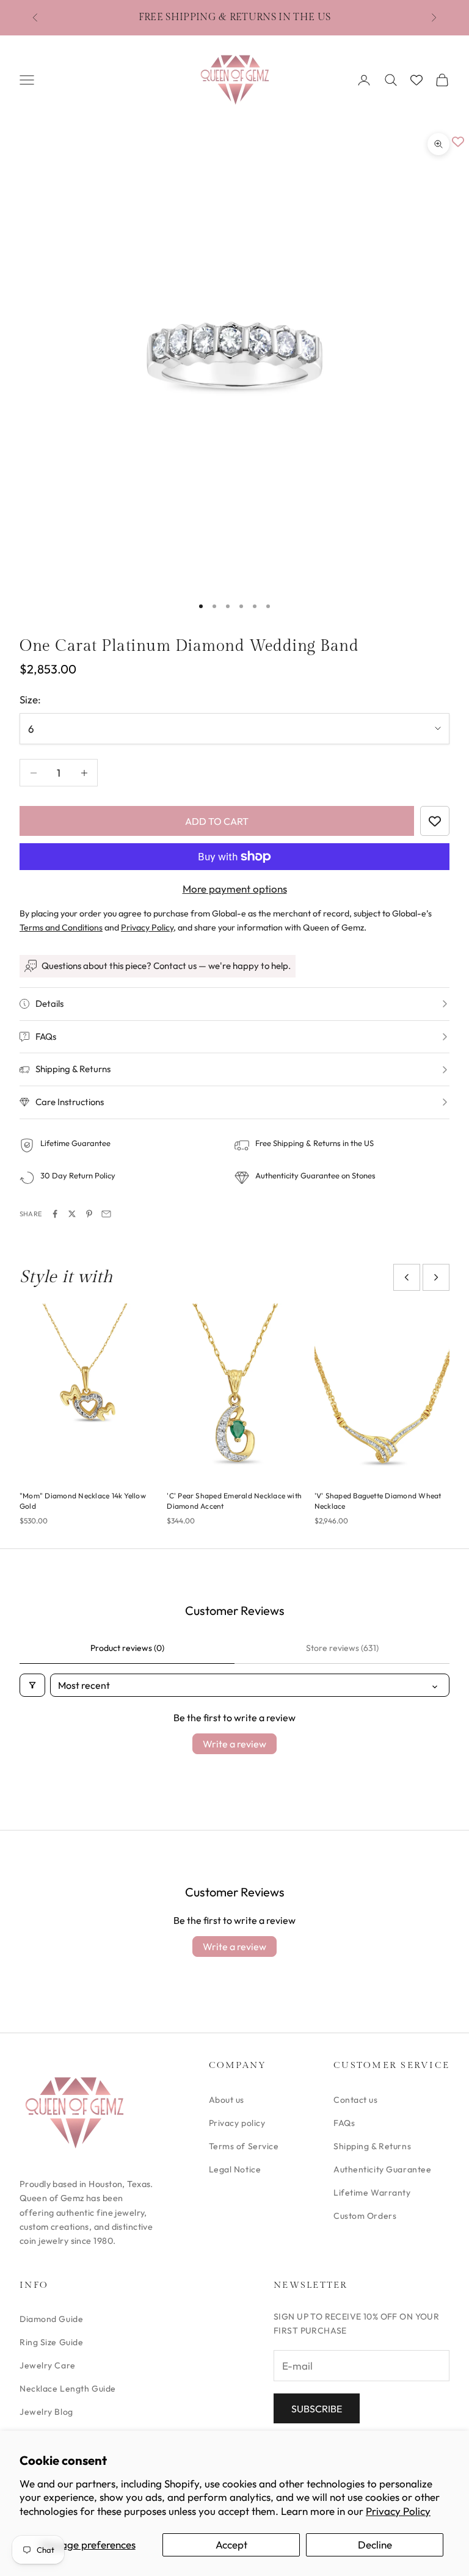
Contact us (356, 2100)
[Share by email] (106, 1214)
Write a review (234, 1744)
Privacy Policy (398, 2511)
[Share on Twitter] (72, 1214)
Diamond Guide (51, 2319)
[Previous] (407, 1277)
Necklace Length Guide (68, 2389)
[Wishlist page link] (416, 80)
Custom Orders (365, 2216)
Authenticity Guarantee (382, 2169)
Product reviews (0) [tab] (127, 1648)
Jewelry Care (48, 2365)
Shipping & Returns (372, 2146)
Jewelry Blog (46, 2412)
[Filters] (32, 1685)
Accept (231, 2545)
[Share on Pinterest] (89, 1214)
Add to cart (217, 821)
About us (227, 2100)
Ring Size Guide (51, 2342)
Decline (375, 2545)
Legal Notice (235, 2169)
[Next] (436, 1277)
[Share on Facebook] (55, 1214)
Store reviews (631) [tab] (342, 1648)
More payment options (235, 889)
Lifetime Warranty (372, 2193)
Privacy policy (237, 2123)
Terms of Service (244, 2146)
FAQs (344, 2123)
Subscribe (317, 2409)
